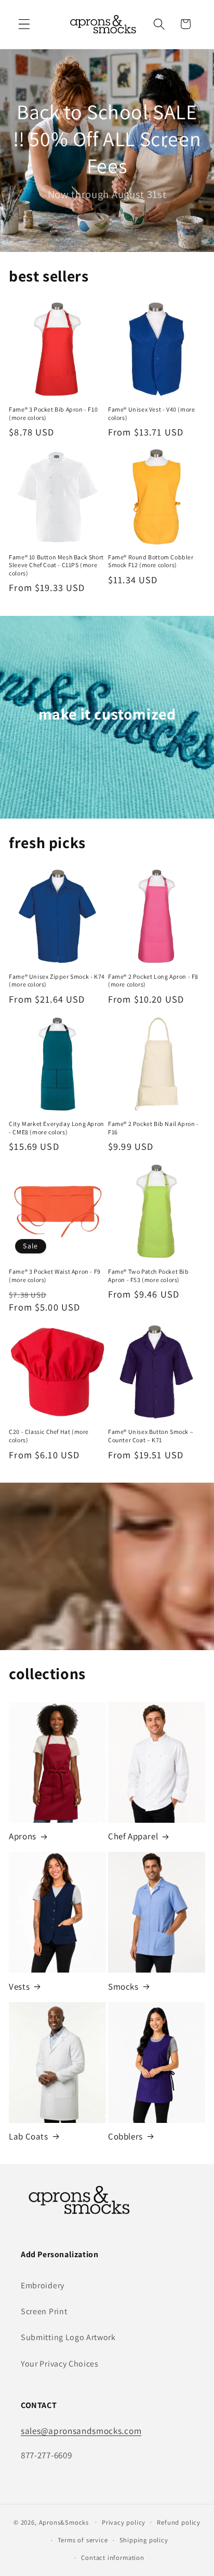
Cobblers (125, 2136)
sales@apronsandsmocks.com (81, 2431)
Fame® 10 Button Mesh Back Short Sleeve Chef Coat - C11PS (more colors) (56, 565)
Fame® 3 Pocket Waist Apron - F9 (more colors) (55, 1276)
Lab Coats (28, 2136)
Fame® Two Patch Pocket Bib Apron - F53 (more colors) (149, 1276)
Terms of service (83, 2540)
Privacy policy (124, 2522)
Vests (19, 1987)
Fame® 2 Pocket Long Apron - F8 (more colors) (153, 981)
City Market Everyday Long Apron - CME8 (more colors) (57, 1128)
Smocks (123, 1987)
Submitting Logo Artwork (68, 2337)
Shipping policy (144, 2540)
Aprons (23, 1836)
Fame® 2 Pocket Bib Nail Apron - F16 (153, 1128)
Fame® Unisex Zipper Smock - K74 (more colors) (57, 981)
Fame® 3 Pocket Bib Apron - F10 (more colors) (53, 413)
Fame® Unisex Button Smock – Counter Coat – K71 (151, 1436)
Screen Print (44, 2311)
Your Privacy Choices (60, 2364)
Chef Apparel (133, 1836)
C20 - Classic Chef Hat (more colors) (49, 1436)
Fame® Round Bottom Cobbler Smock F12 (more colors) (151, 561)
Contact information (112, 2558)
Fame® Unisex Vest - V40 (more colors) (151, 413)
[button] (24, 24)
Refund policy (178, 2522)
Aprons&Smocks (64, 2522)
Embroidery (43, 2285)
